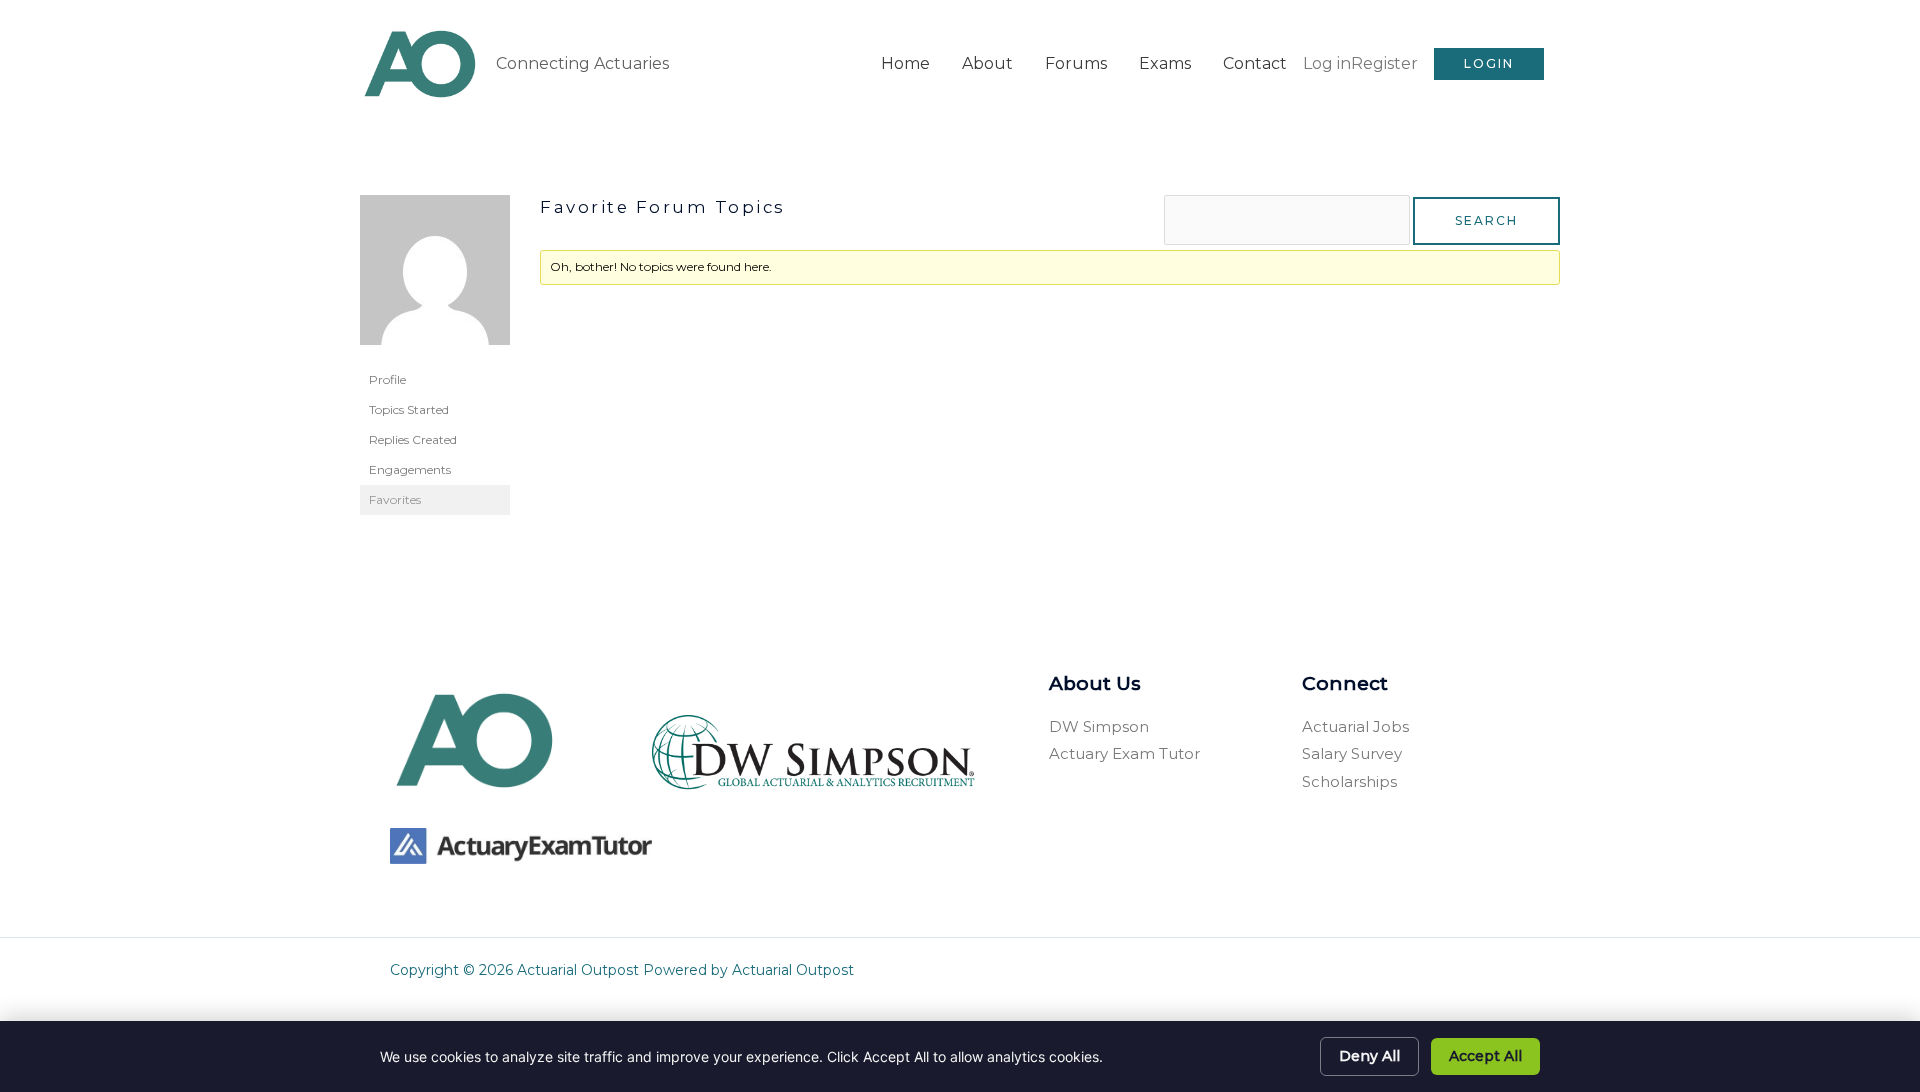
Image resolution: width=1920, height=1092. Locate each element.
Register (1384, 63)
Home (905, 63)
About (987, 63)
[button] (1489, 64)
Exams (1165, 63)
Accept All (1485, 1056)
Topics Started (409, 409)
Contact (1255, 63)
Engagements (410, 469)
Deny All (1369, 1056)
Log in (1327, 63)
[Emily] (435, 278)
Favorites (395, 499)
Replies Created (413, 439)
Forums (1076, 63)
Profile (387, 379)
